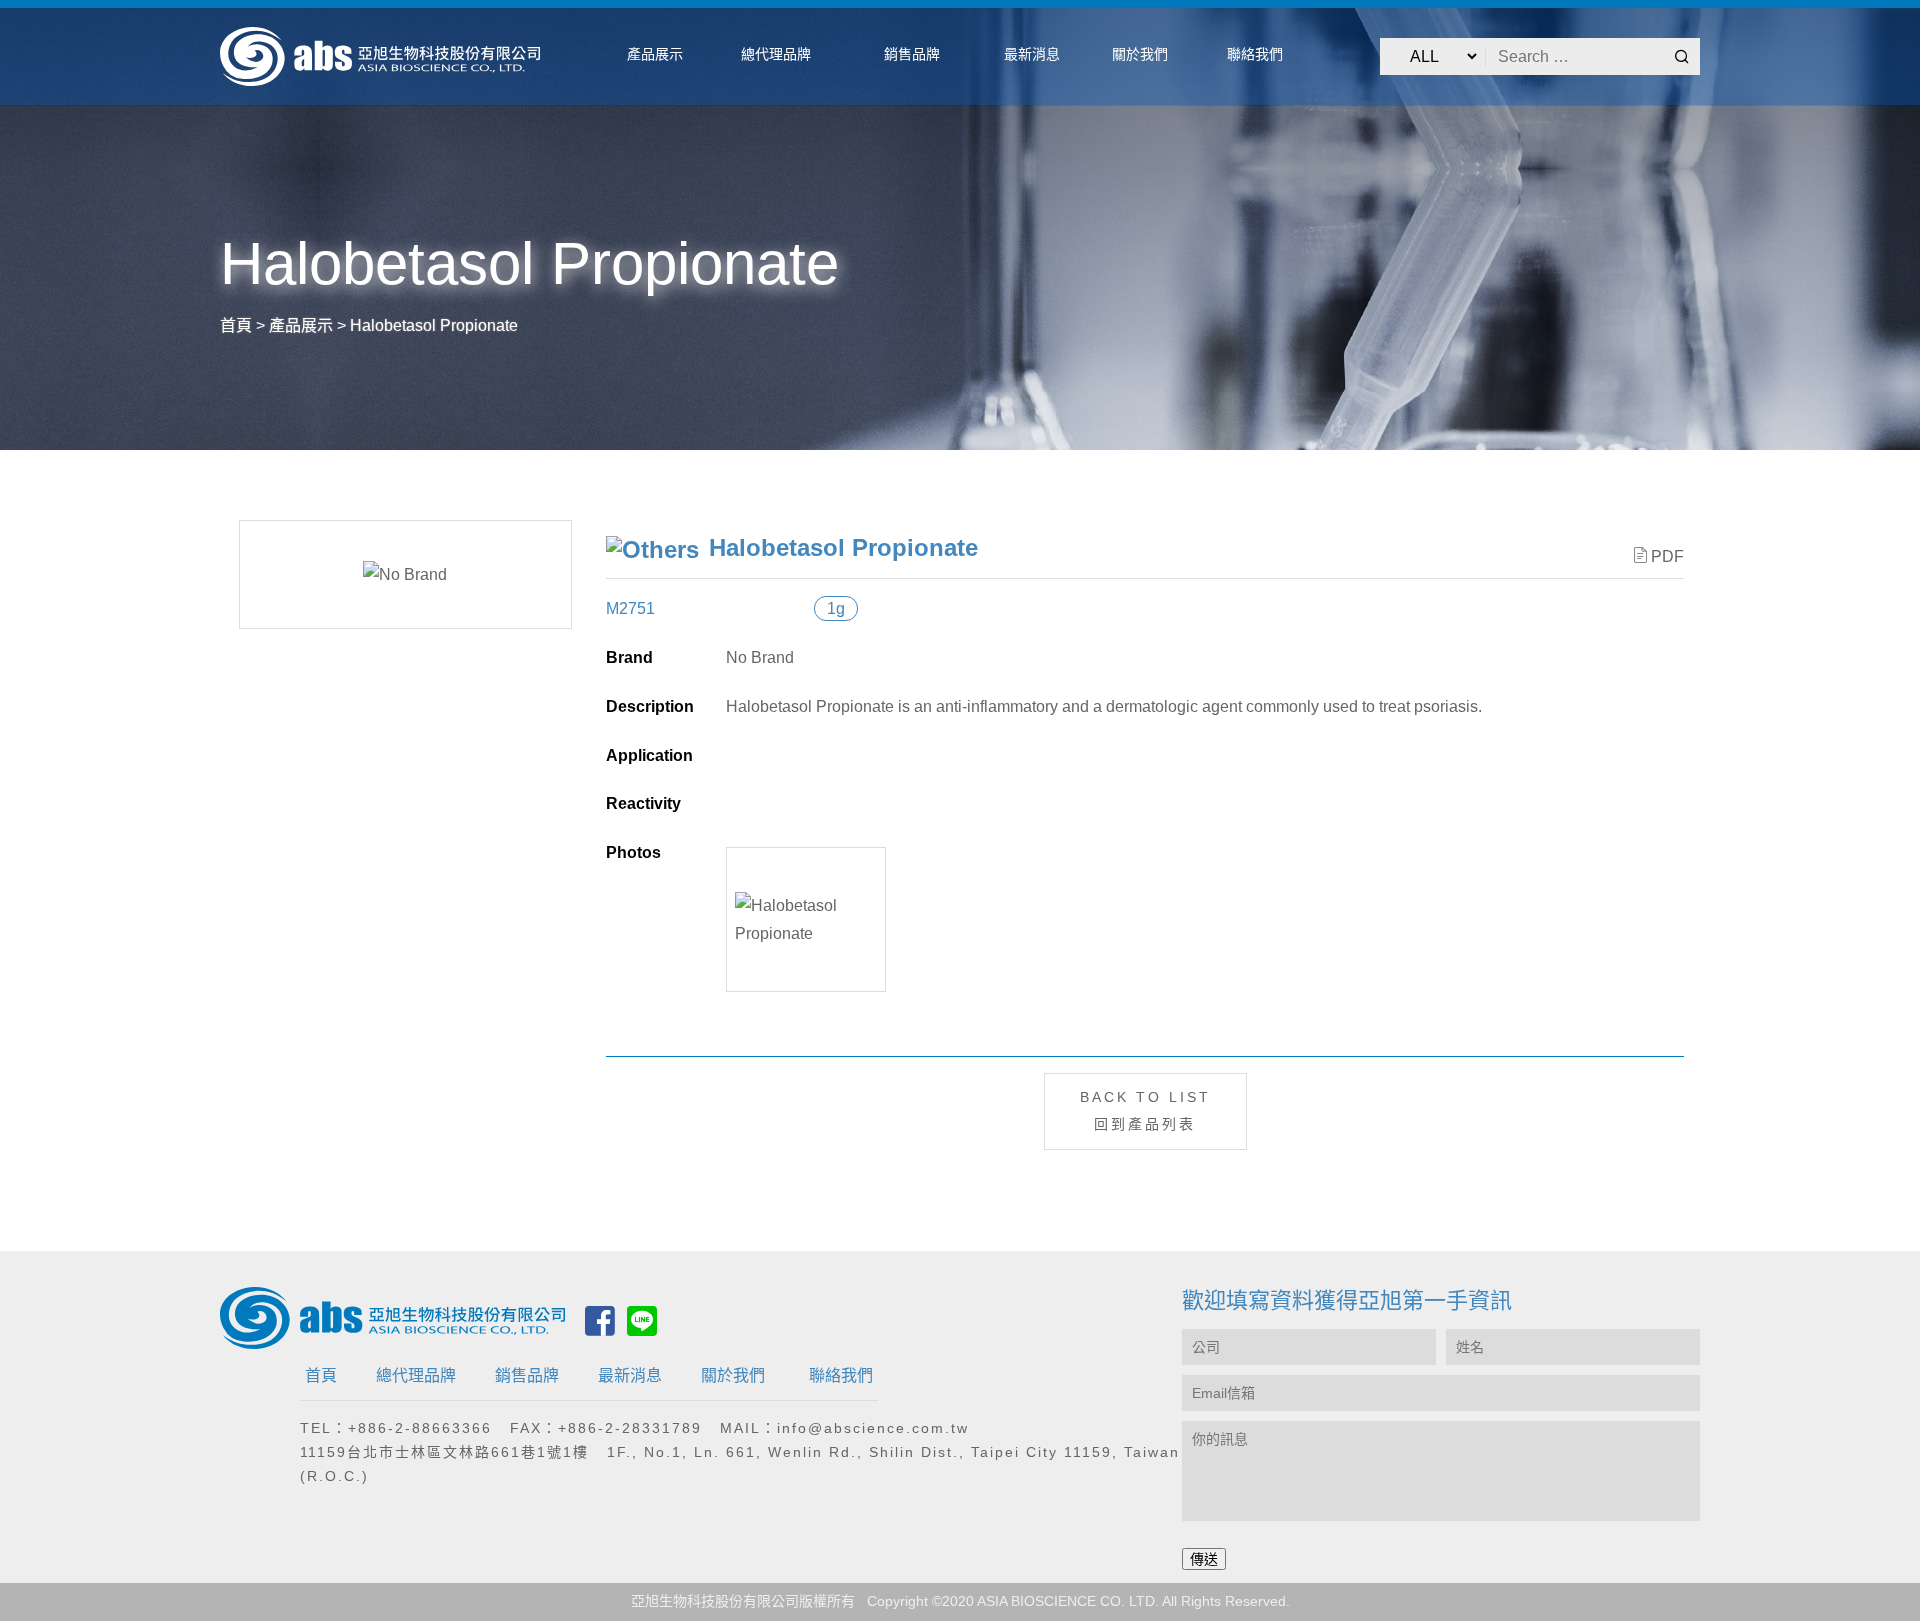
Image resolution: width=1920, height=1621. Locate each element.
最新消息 (630, 1375)
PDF (1667, 556)
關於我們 (733, 1375)
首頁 (321, 1375)
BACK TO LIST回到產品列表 (1145, 1110)
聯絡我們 (841, 1375)
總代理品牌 (416, 1375)
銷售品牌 (527, 1375)
